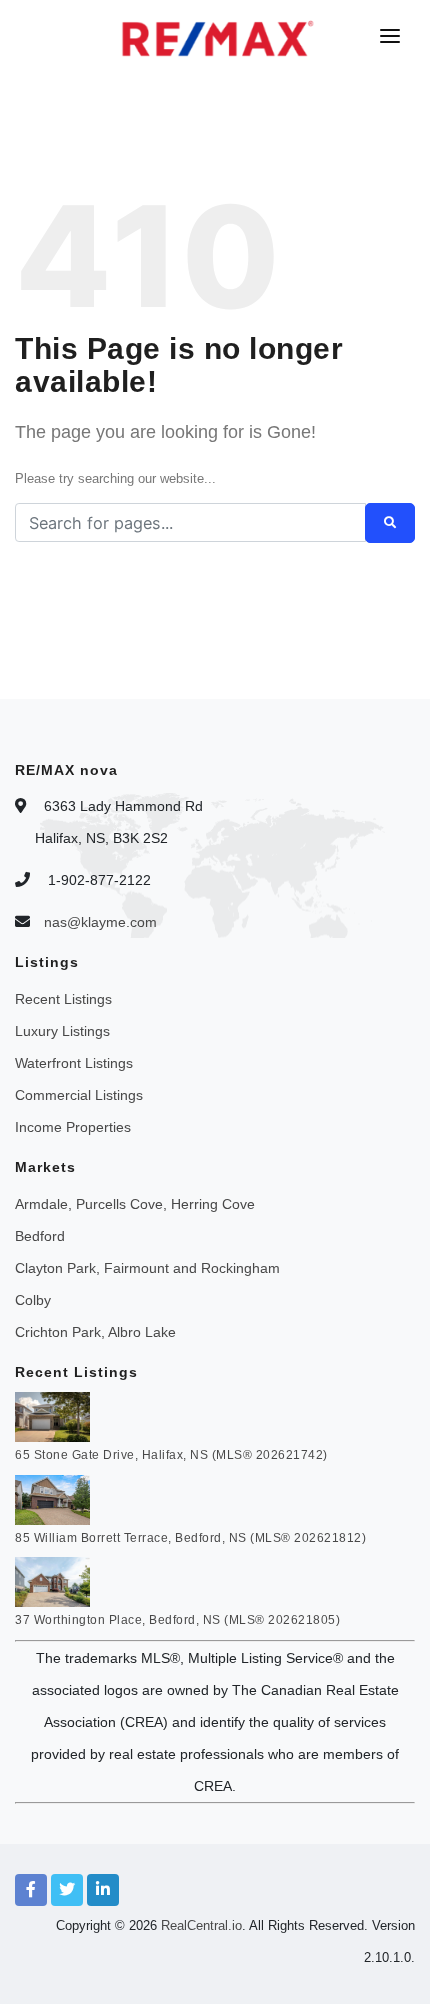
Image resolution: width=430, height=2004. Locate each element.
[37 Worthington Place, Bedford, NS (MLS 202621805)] (52, 1581)
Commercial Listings (79, 1095)
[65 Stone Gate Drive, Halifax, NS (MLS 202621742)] (52, 1416)
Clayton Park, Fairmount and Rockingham (147, 1268)
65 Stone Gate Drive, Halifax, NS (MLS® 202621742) (171, 1455)
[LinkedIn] (103, 1890)
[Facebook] (31, 1890)
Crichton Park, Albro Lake (95, 1332)
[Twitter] (67, 1890)
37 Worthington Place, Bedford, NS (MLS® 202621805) (177, 1620)
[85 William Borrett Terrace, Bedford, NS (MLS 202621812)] (52, 1498)
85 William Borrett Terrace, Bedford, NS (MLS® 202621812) (190, 1538)
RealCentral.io (201, 1925)
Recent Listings (63, 999)
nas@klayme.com (100, 922)
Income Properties (73, 1127)
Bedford (40, 1236)
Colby (33, 1300)
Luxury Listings (62, 1031)
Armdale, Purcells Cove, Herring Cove (135, 1204)
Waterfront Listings (74, 1063)
